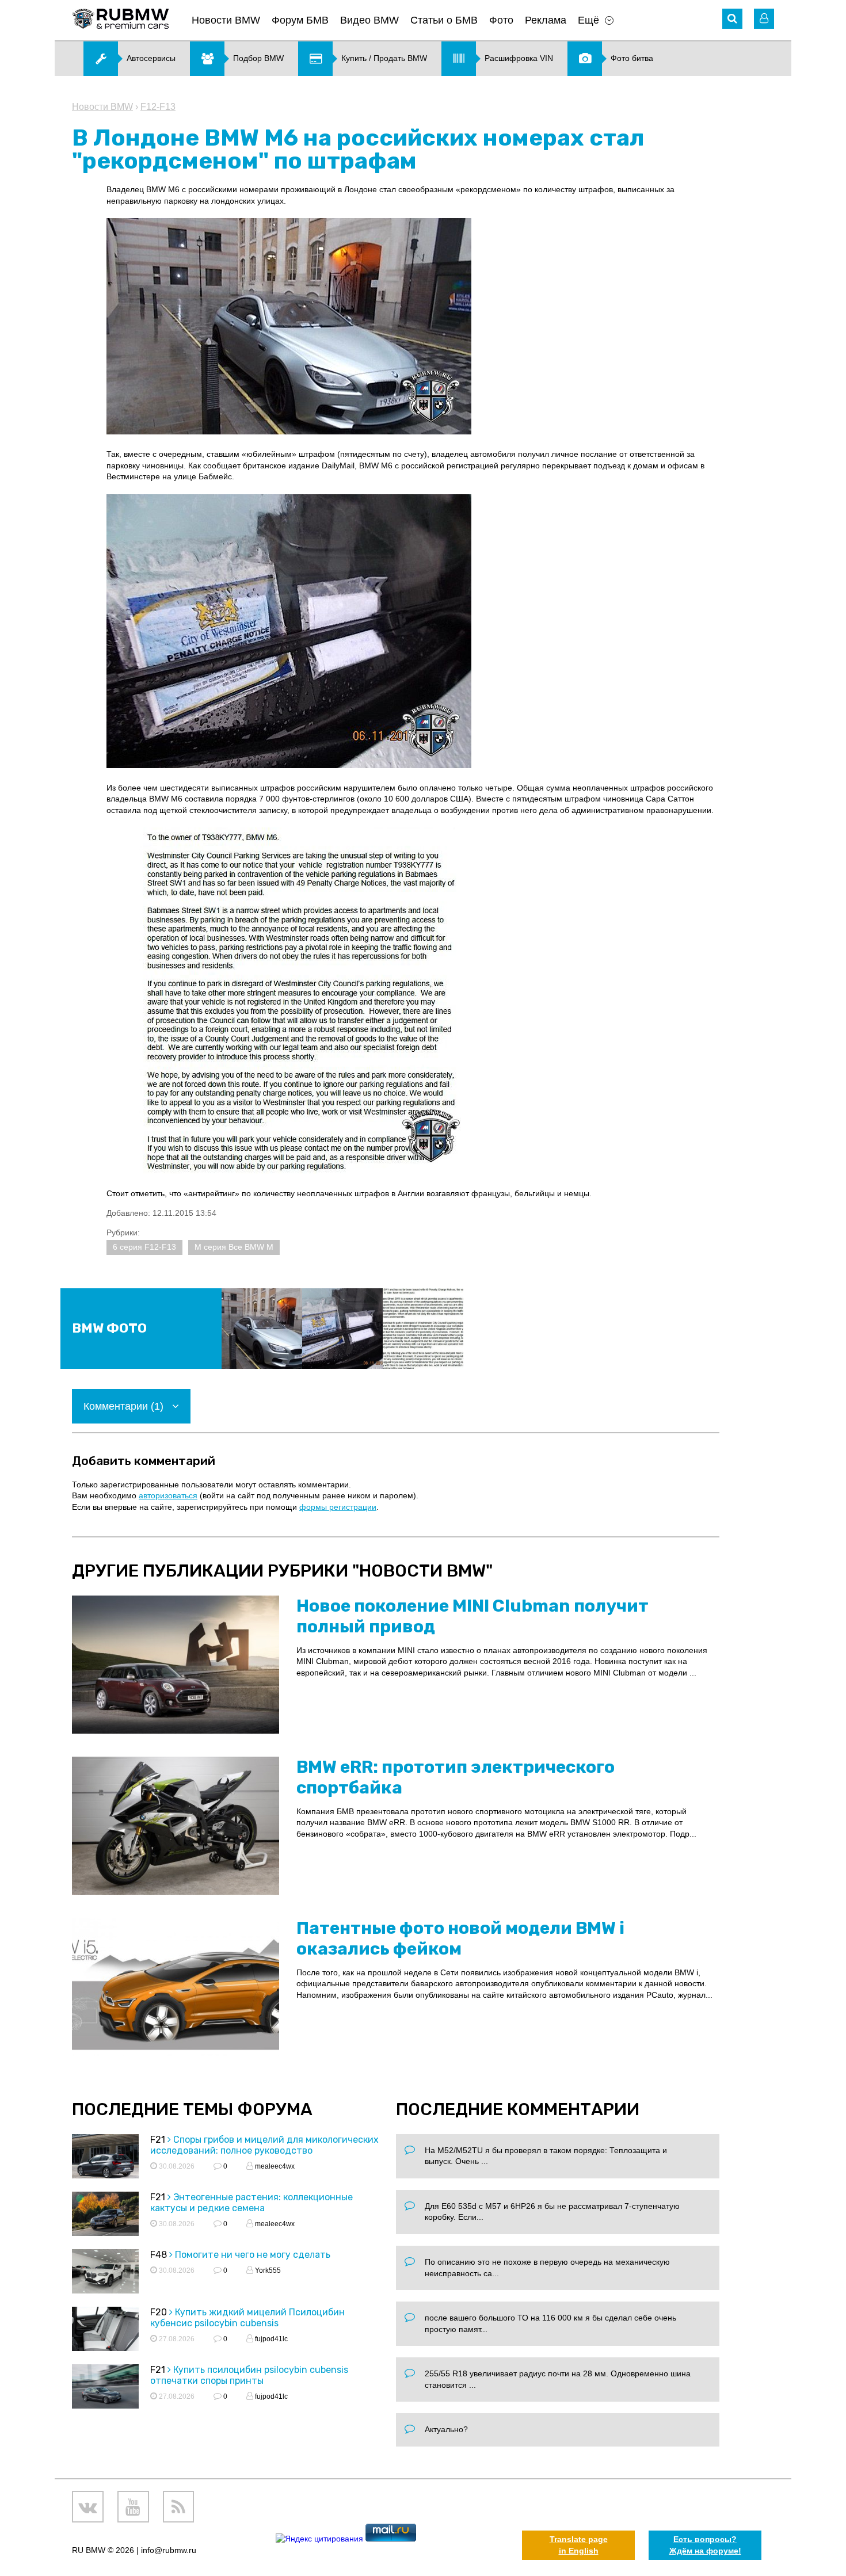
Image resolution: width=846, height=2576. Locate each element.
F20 (159, 2312)
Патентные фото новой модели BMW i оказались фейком (460, 1938)
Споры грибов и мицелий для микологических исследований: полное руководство (264, 2145)
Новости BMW (226, 20)
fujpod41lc (270, 2339)
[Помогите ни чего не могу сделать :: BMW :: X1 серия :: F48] (105, 2273)
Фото (501, 20)
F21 (158, 2140)
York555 (267, 2270)
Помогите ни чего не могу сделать (253, 2255)
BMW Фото (109, 1328)
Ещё (588, 20)
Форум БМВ (300, 20)
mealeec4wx (274, 2166)
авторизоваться (168, 1495)
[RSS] (179, 2507)
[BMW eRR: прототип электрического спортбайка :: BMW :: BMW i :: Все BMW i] (176, 1826)
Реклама (546, 20)
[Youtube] (133, 2507)
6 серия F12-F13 (144, 1247)
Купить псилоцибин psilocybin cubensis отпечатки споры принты (249, 2375)
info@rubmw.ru (169, 2550)
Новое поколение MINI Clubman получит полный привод (472, 1616)
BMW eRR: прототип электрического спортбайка (456, 1777)
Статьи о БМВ (444, 20)
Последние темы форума (192, 2109)
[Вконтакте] (88, 2507)
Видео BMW (369, 20)
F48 (159, 2255)
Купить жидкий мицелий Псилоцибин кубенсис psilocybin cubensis (247, 2318)
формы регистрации (338, 1507)
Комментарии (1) (125, 1406)
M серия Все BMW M (234, 1247)
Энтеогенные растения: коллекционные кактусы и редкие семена (251, 2203)
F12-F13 (158, 107)
